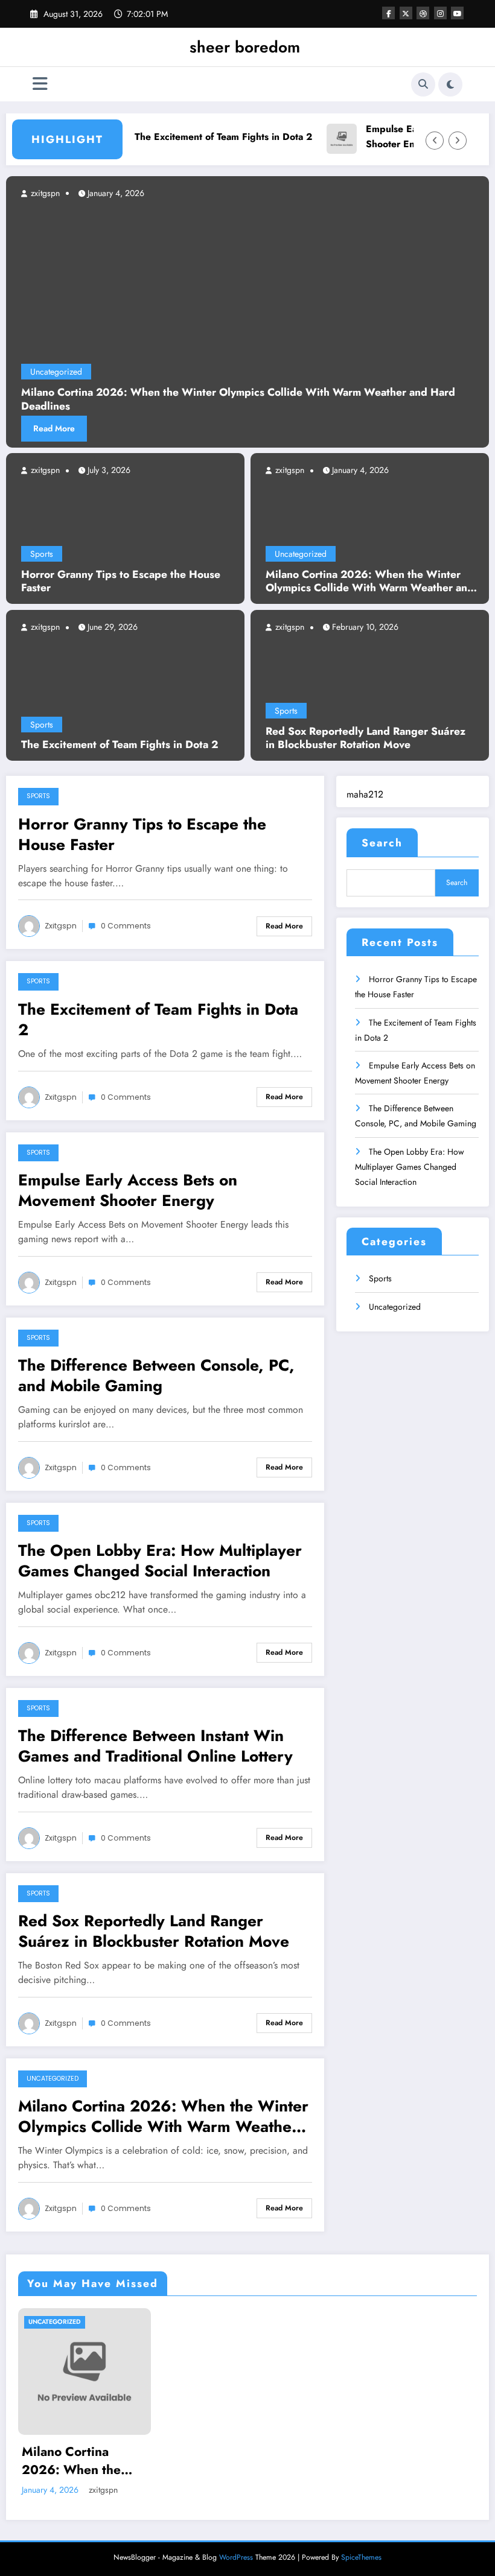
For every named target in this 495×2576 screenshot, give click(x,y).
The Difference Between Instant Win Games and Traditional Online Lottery (155, 1746)
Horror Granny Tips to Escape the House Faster (121, 582)
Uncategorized (301, 554)
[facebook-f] (388, 13)
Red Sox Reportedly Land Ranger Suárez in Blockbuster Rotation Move (366, 738)
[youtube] (457, 13)
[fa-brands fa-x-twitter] (406, 13)
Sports (42, 554)
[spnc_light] (450, 84)
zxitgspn (44, 470)
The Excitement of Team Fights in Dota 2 (205, 137)
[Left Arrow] (435, 141)
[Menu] (40, 84)
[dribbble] (423, 13)
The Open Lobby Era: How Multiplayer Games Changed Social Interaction (160, 1561)
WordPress (236, 2557)
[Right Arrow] (458, 141)
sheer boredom (245, 47)
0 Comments (126, 926)
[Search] (423, 84)
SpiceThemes (361, 2557)
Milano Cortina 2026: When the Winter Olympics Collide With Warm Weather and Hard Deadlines (370, 582)
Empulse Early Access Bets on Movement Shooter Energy (128, 1190)
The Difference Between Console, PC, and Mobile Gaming (156, 1375)
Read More (54, 428)
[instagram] (440, 13)
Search (382, 843)
